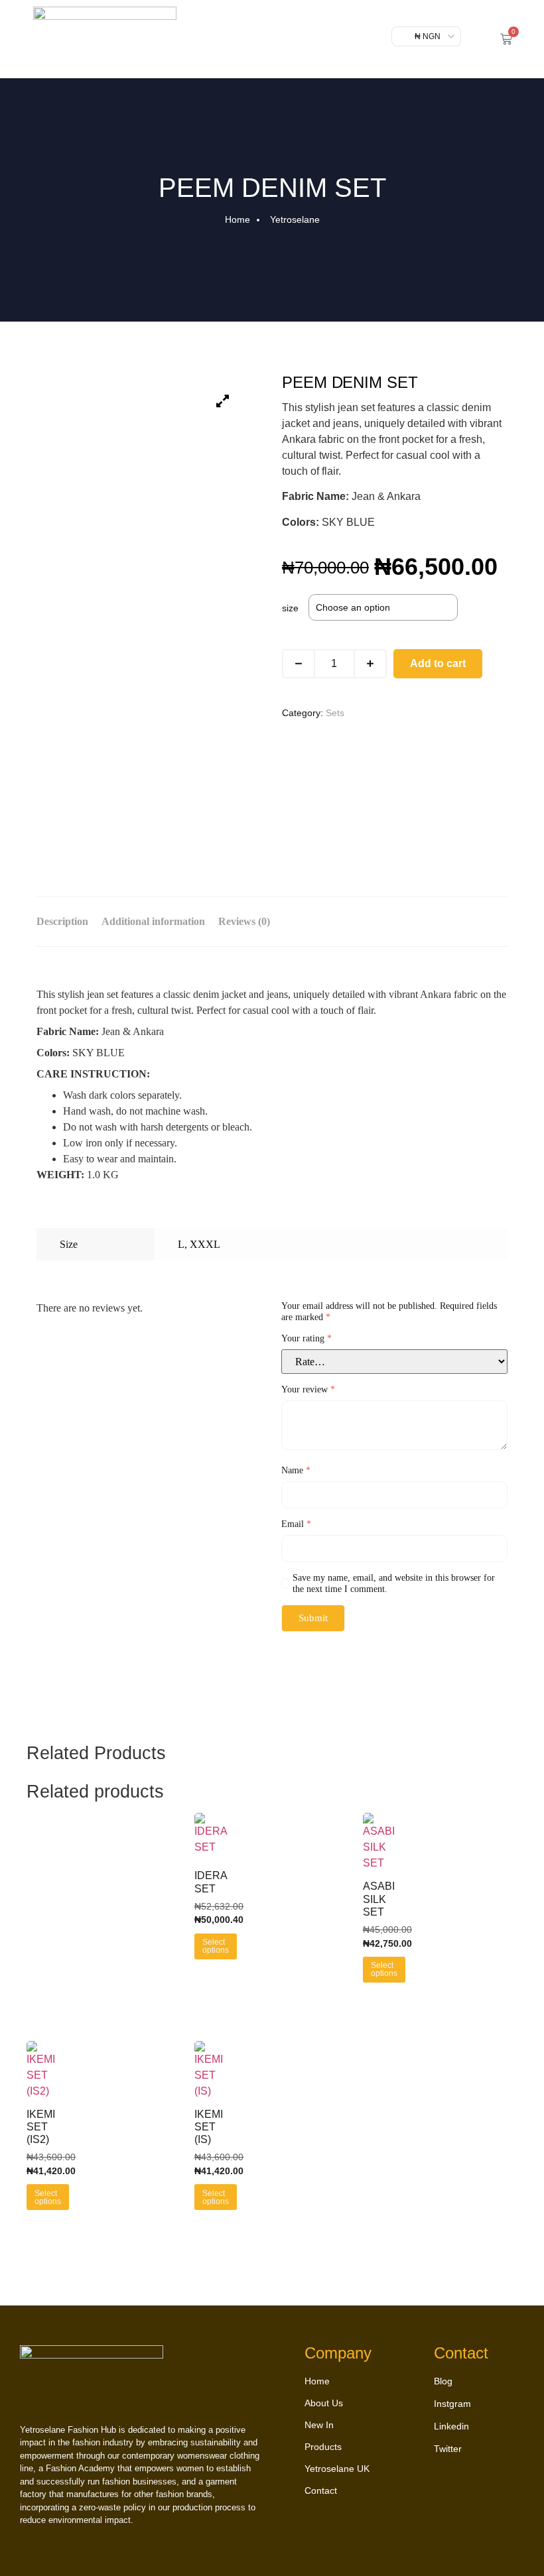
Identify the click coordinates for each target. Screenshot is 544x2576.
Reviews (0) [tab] (244, 921)
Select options (216, 1946)
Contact (321, 2490)
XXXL (205, 1244)
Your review (308, 1389)
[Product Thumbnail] (222, 401)
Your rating (306, 1338)
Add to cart (438, 663)
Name (296, 1470)
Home (317, 2381)
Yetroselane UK (337, 2469)
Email (296, 1524)
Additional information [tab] (153, 921)
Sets (335, 713)
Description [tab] (62, 921)
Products (323, 2447)
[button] (478, 39)
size (290, 608)
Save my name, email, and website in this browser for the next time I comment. (394, 1583)
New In (319, 2425)
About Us (324, 2403)
